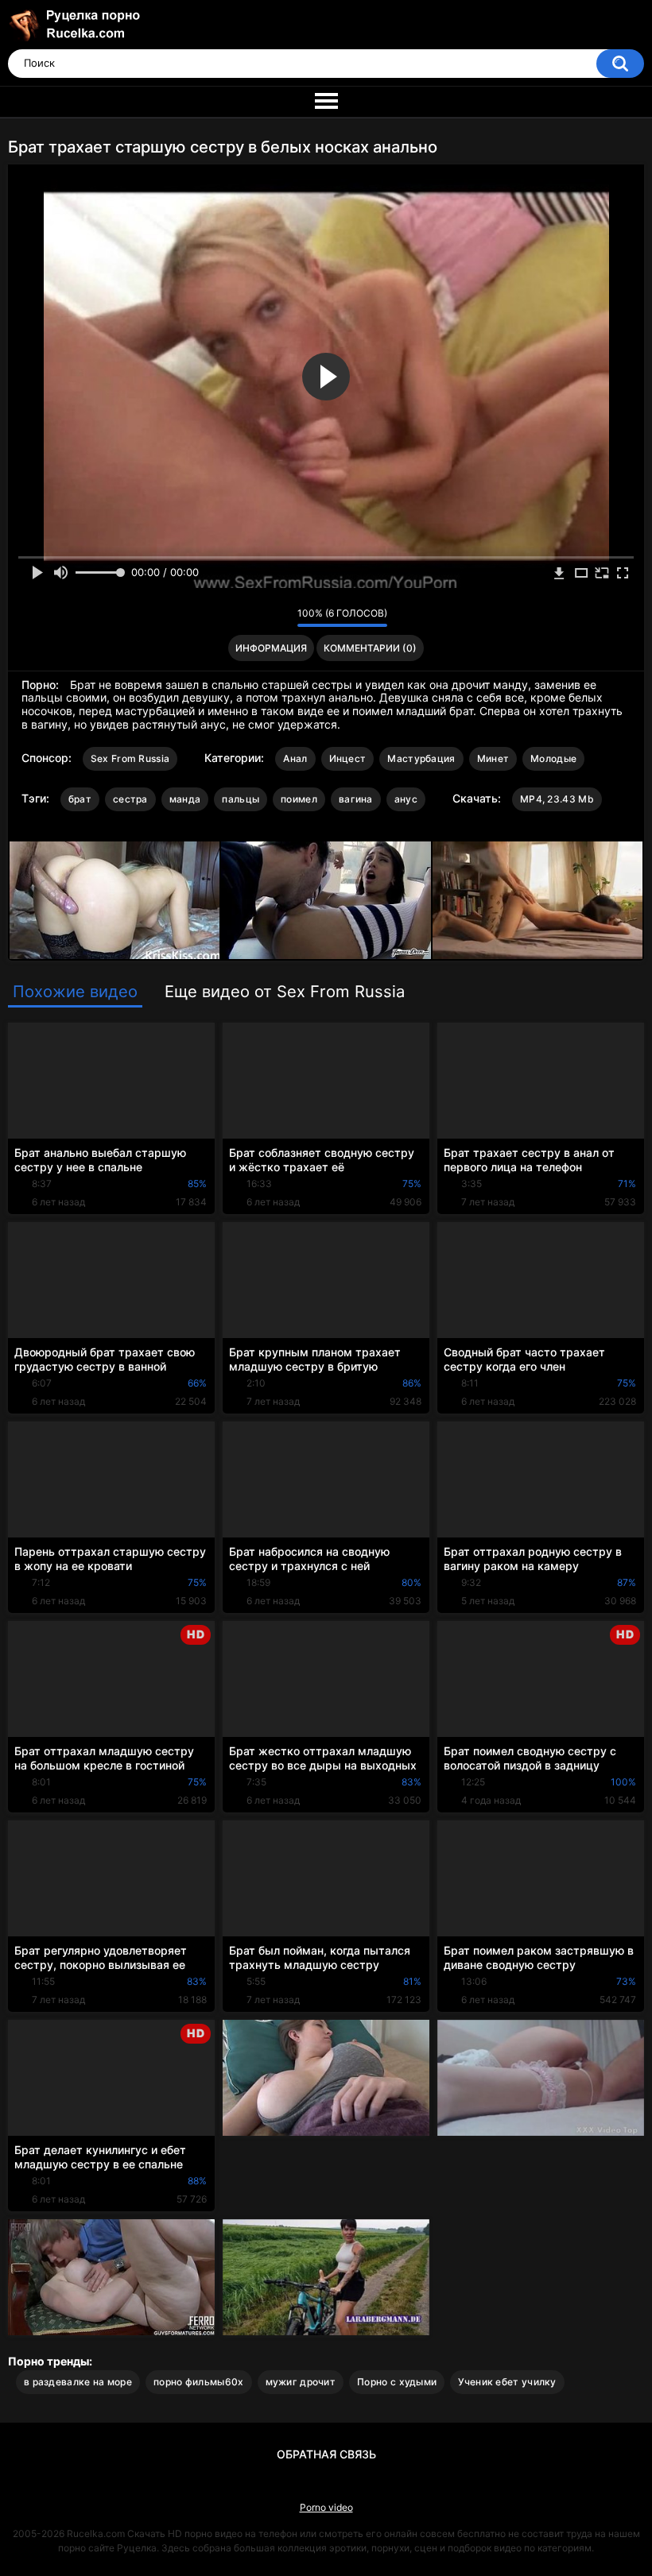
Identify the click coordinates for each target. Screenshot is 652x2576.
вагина (356, 799)
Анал (295, 758)
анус (406, 799)
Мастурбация (421, 758)
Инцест (348, 758)
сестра (130, 799)
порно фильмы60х (199, 2382)
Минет (493, 758)
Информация (271, 648)
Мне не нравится (281, 617)
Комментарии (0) (370, 648)
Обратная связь (326, 2454)
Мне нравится (260, 617)
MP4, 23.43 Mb (557, 799)
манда (185, 799)
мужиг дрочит (301, 2382)
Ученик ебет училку (507, 2382)
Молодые (553, 758)
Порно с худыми (397, 2382)
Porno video (326, 2507)
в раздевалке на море (78, 2382)
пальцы (241, 799)
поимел (299, 799)
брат (80, 799)
